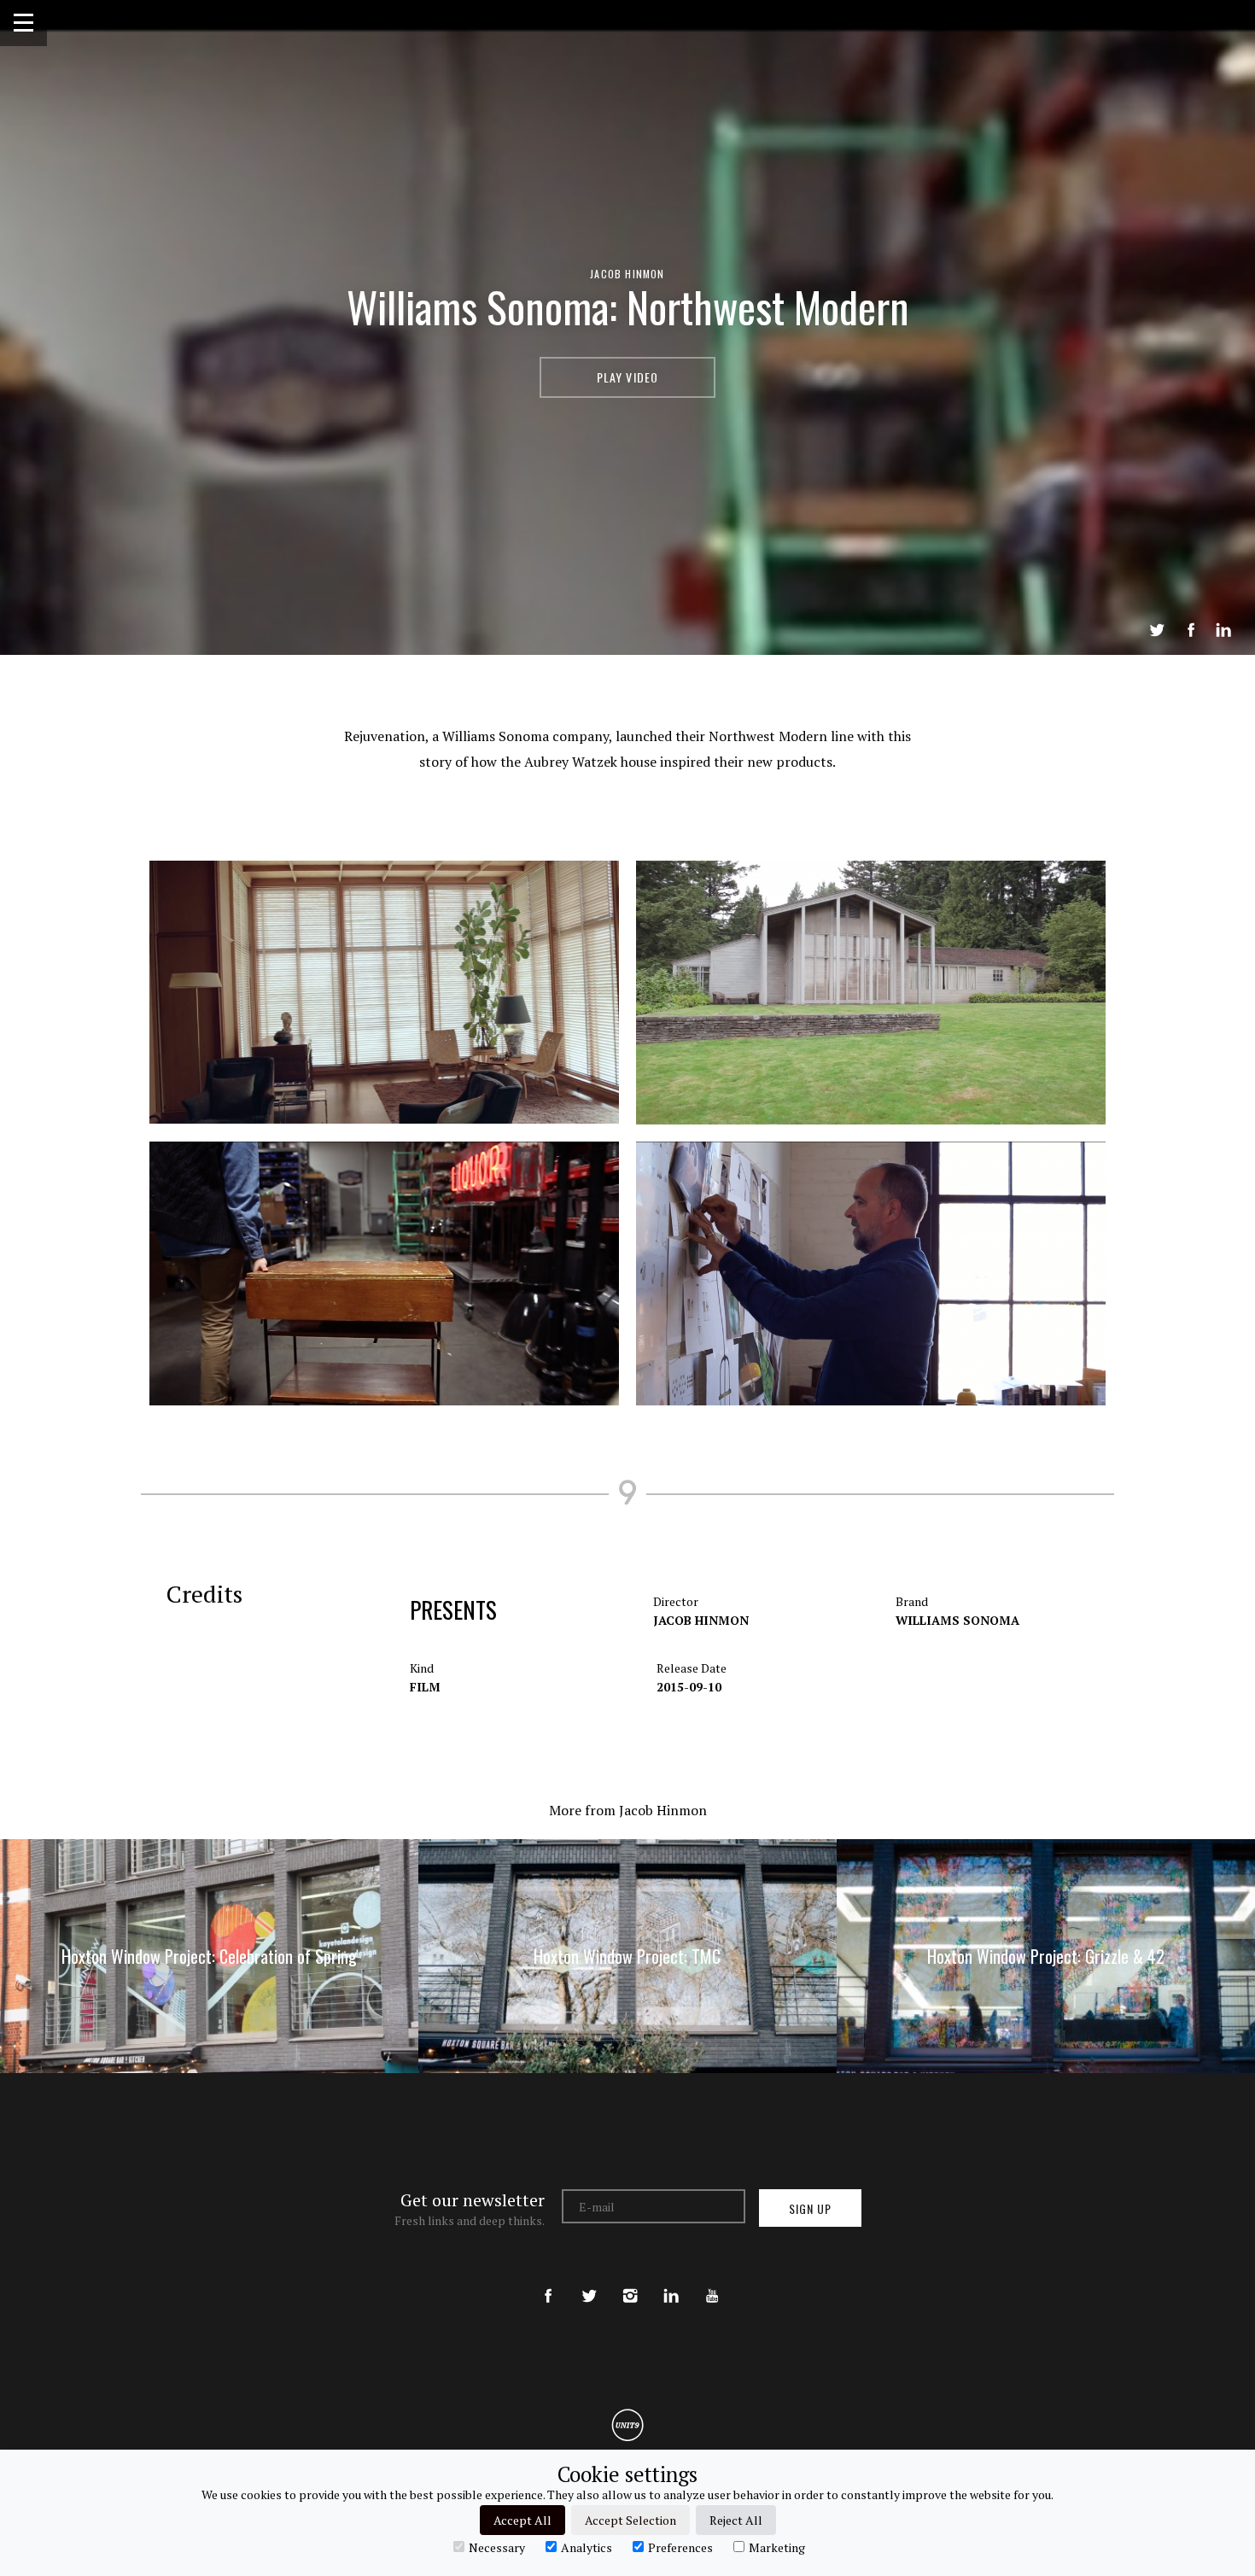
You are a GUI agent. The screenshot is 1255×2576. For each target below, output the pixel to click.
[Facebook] (548, 2281)
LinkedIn (1223, 630)
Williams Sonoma (957, 1620)
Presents (453, 1609)
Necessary (497, 2547)
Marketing (777, 2547)
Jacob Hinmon (627, 274)
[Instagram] (630, 2281)
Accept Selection (630, 2520)
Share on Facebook (1191, 630)
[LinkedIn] (671, 2281)
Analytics (587, 2547)
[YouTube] (712, 2281)
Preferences (680, 2547)
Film (425, 1687)
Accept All (522, 2520)
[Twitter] (589, 2281)
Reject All (736, 2520)
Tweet (1157, 630)
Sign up (810, 2208)
